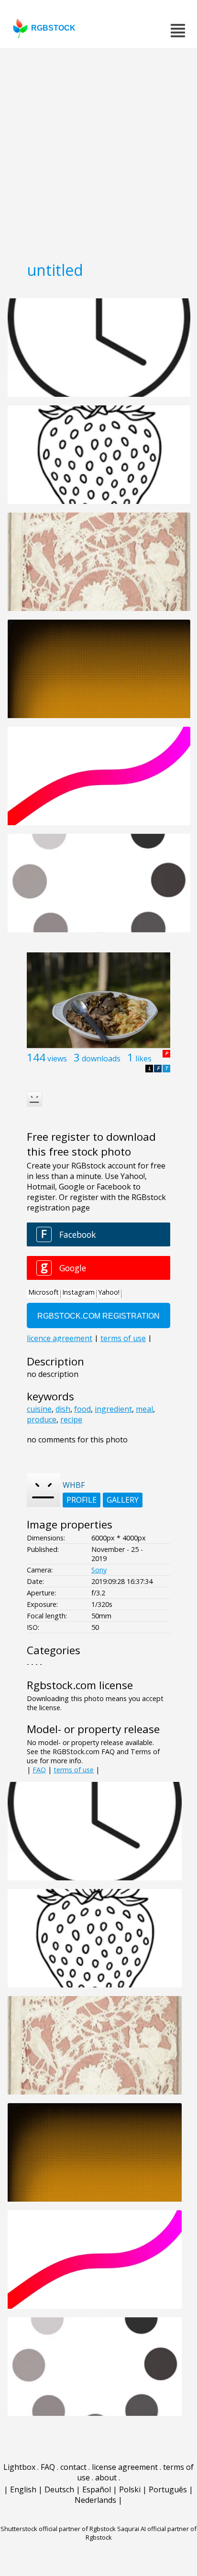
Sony (99, 1570)
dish (63, 1409)
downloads (101, 1059)
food (82, 1409)
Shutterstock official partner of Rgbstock (58, 2529)
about (106, 2478)
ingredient (113, 1409)
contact (73, 2467)
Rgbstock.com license (80, 1685)
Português (168, 2489)
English (23, 2489)
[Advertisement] (98, 151)
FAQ (39, 1770)
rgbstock (53, 28)
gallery (123, 1500)
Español (97, 2489)
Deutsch (59, 2489)
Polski (130, 2489)
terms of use (74, 1770)
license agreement (125, 2467)
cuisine (39, 1409)
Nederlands (95, 2500)
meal (144, 1409)
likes (143, 1059)
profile (82, 1500)
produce (42, 1419)
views (57, 1059)
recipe (71, 1419)
